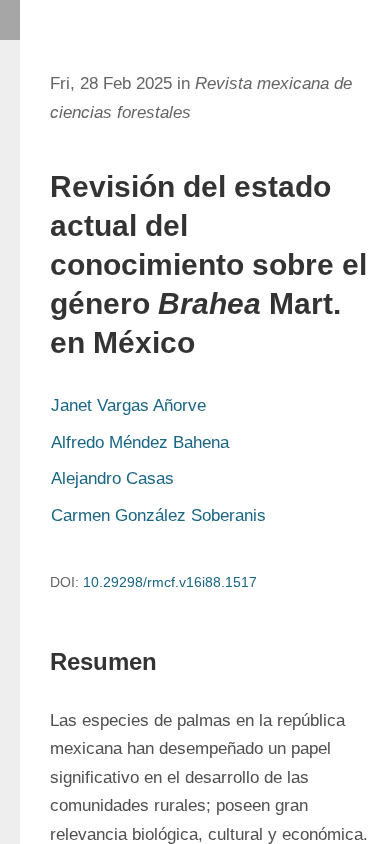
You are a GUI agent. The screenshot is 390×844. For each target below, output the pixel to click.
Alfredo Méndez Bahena (140, 442)
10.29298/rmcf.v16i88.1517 (170, 582)
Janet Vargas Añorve (128, 405)
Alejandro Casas (112, 478)
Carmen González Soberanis (158, 515)
